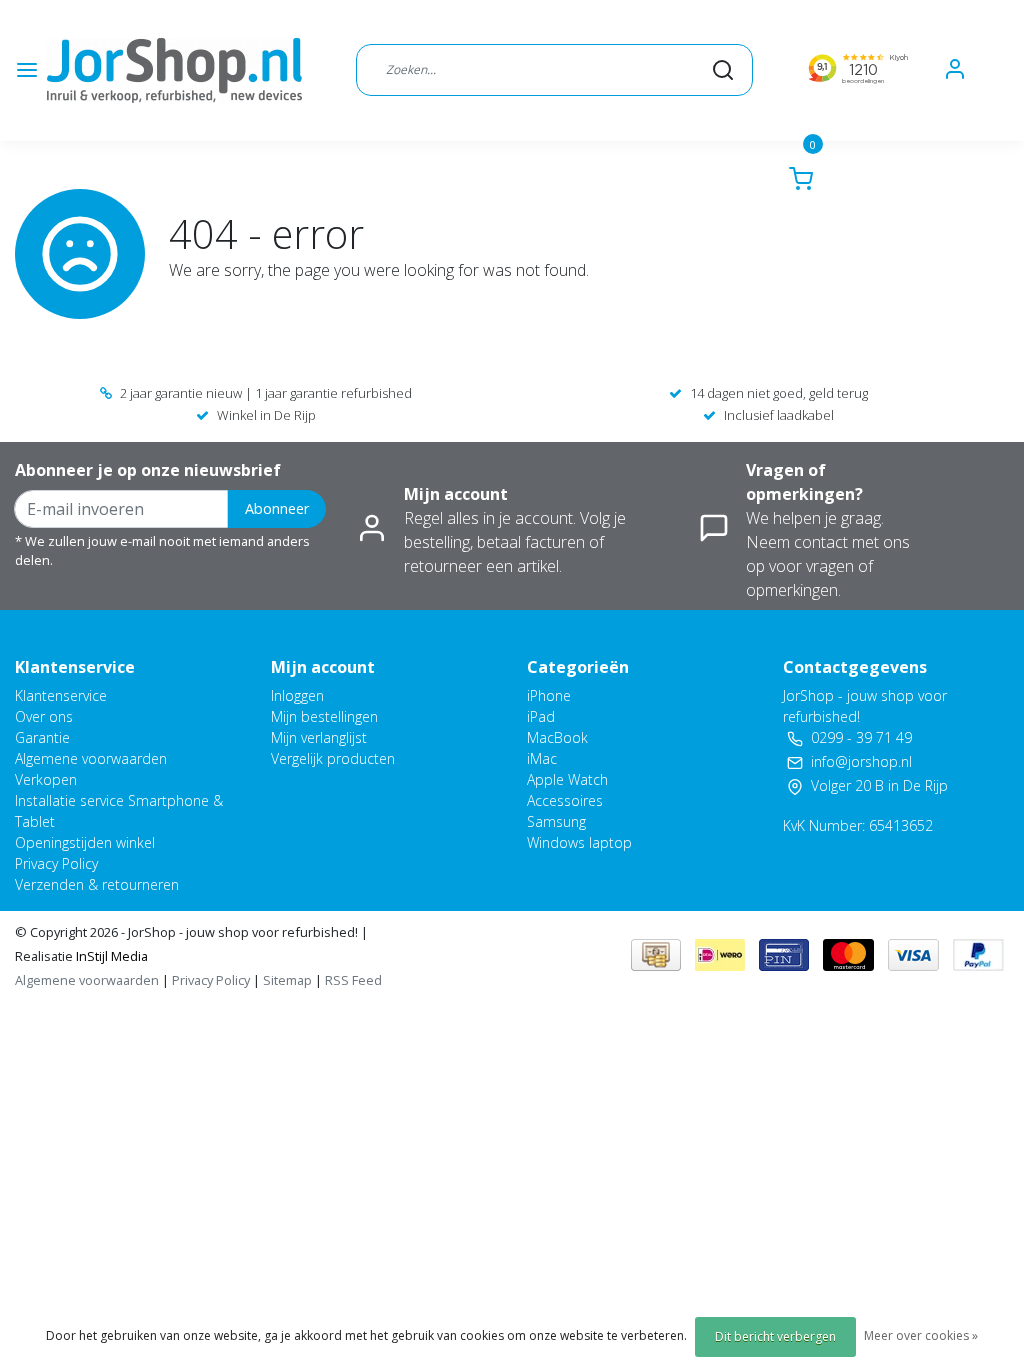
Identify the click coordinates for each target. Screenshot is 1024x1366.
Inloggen (297, 695)
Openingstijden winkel (85, 842)
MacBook (557, 737)
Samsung (556, 821)
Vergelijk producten (333, 758)
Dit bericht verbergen (775, 1336)
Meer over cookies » (921, 1335)
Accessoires (565, 800)
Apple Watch (567, 779)
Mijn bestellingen (324, 716)
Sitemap (287, 980)
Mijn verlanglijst (319, 737)
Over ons (44, 716)
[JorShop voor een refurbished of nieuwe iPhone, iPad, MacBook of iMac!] (174, 70)
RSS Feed (353, 980)
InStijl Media (110, 956)
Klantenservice (61, 695)
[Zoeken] (723, 70)
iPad (541, 716)
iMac (542, 758)
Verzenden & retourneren (97, 884)
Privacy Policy (56, 863)
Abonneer (277, 508)
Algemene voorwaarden (91, 758)
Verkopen (46, 779)
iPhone (549, 695)
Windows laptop (579, 842)
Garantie (42, 737)
